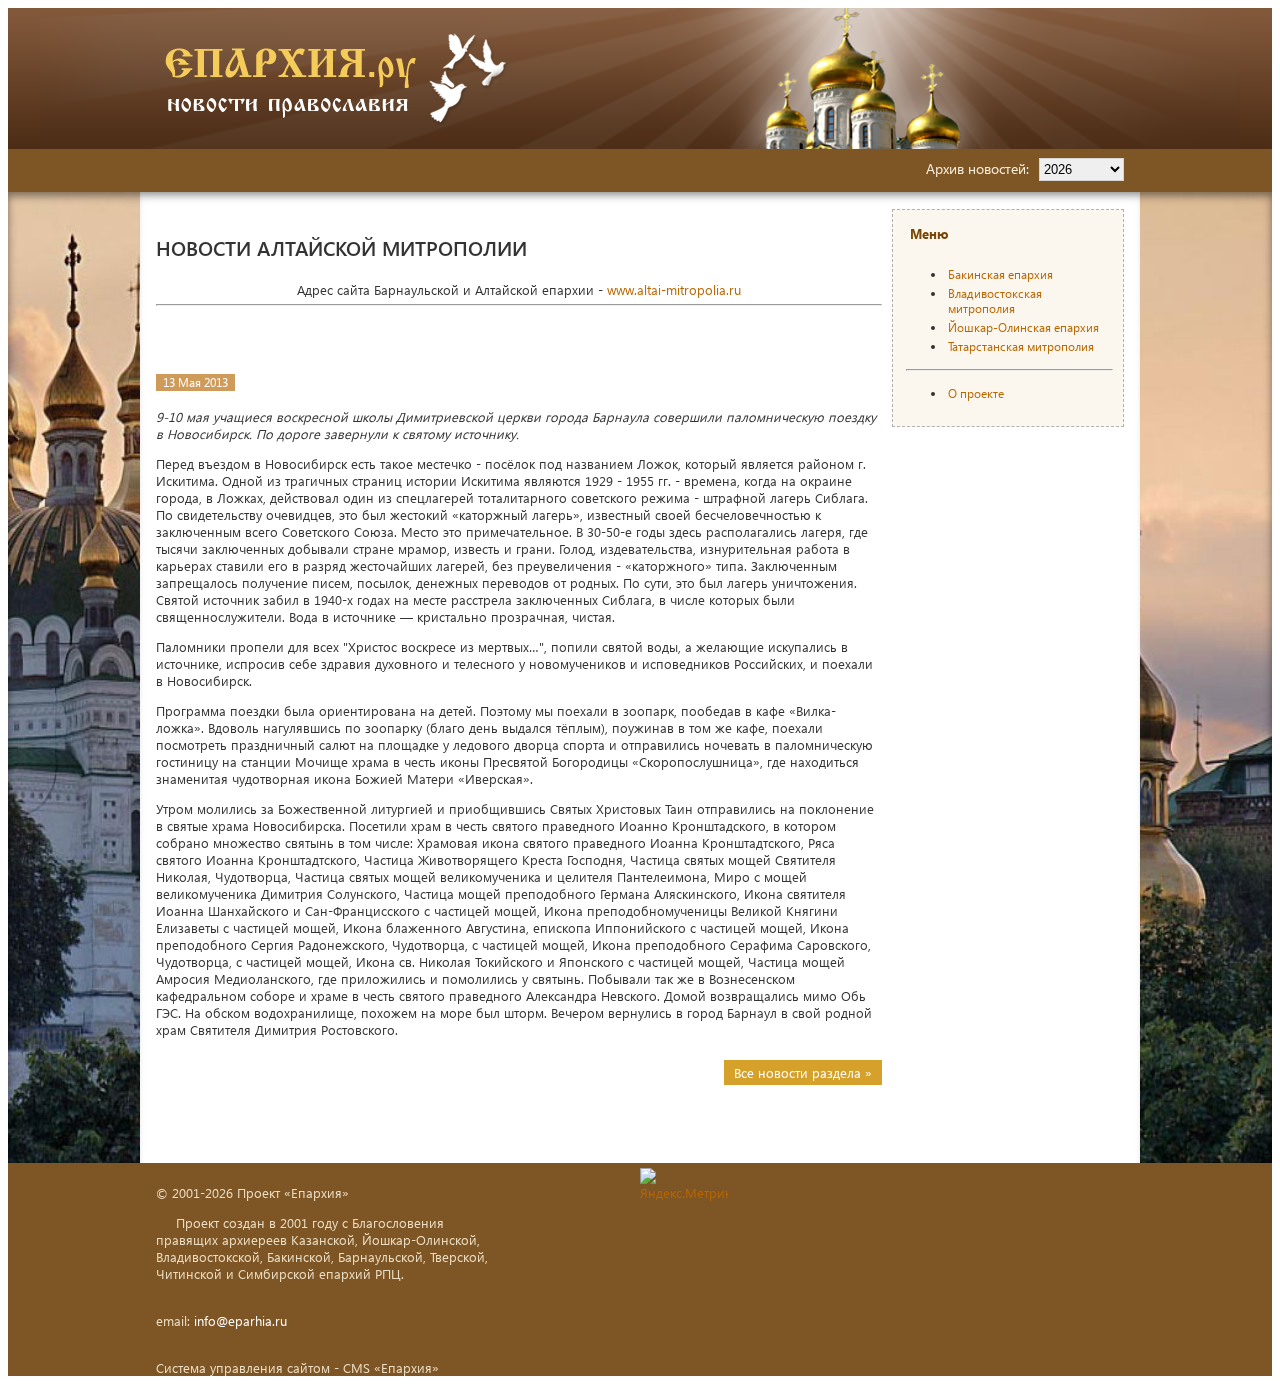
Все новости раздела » (803, 1072)
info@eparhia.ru (240, 1320)
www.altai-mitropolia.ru (674, 289)
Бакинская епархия (1000, 274)
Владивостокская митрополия (995, 301)
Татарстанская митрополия (1021, 346)
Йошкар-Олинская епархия (1023, 327)
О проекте (976, 393)
